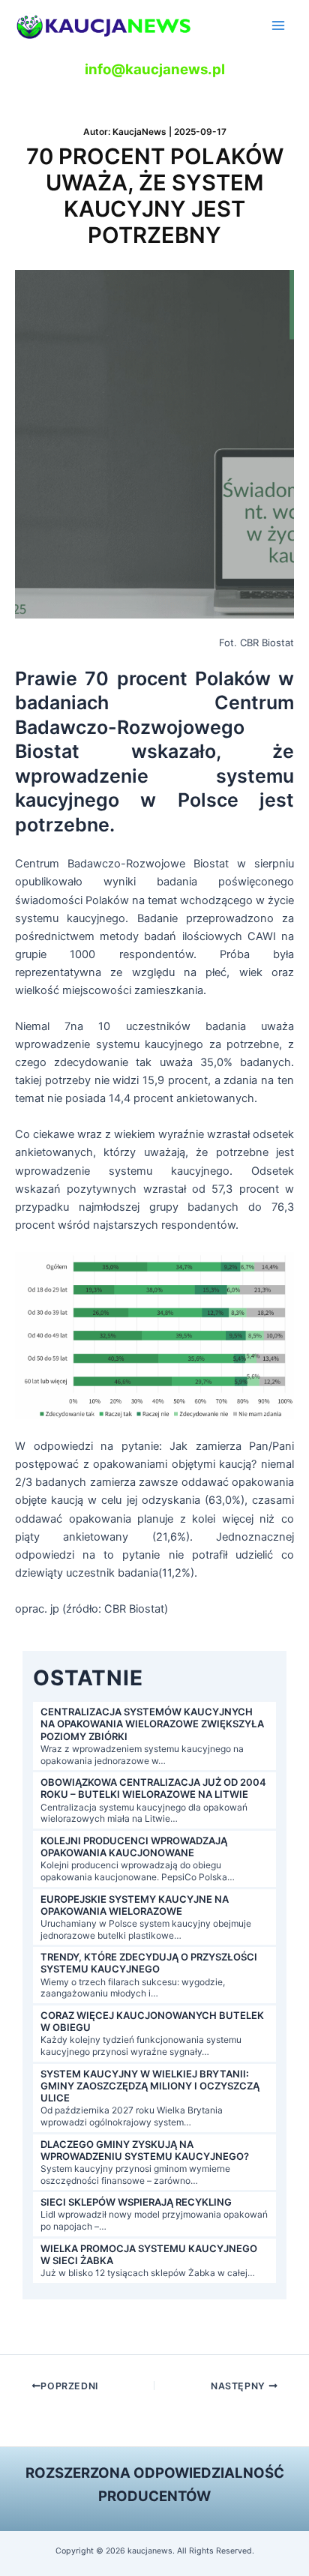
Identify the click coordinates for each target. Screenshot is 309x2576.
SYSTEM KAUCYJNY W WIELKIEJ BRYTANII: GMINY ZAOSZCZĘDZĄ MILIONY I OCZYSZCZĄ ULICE (150, 2086)
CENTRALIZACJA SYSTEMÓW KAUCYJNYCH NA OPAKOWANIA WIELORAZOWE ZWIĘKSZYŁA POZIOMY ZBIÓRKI (152, 1724)
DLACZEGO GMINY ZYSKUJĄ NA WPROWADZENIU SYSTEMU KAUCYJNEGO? (145, 2150)
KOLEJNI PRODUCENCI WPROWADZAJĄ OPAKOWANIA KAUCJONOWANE (134, 1847)
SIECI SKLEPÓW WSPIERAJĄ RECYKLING (136, 2202)
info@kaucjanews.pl (155, 69)
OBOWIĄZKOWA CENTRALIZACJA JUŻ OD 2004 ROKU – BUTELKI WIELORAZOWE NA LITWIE (153, 1788)
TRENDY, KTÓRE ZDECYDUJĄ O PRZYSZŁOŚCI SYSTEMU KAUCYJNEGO (149, 1963)
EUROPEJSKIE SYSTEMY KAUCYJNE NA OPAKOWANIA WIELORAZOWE (135, 1905)
